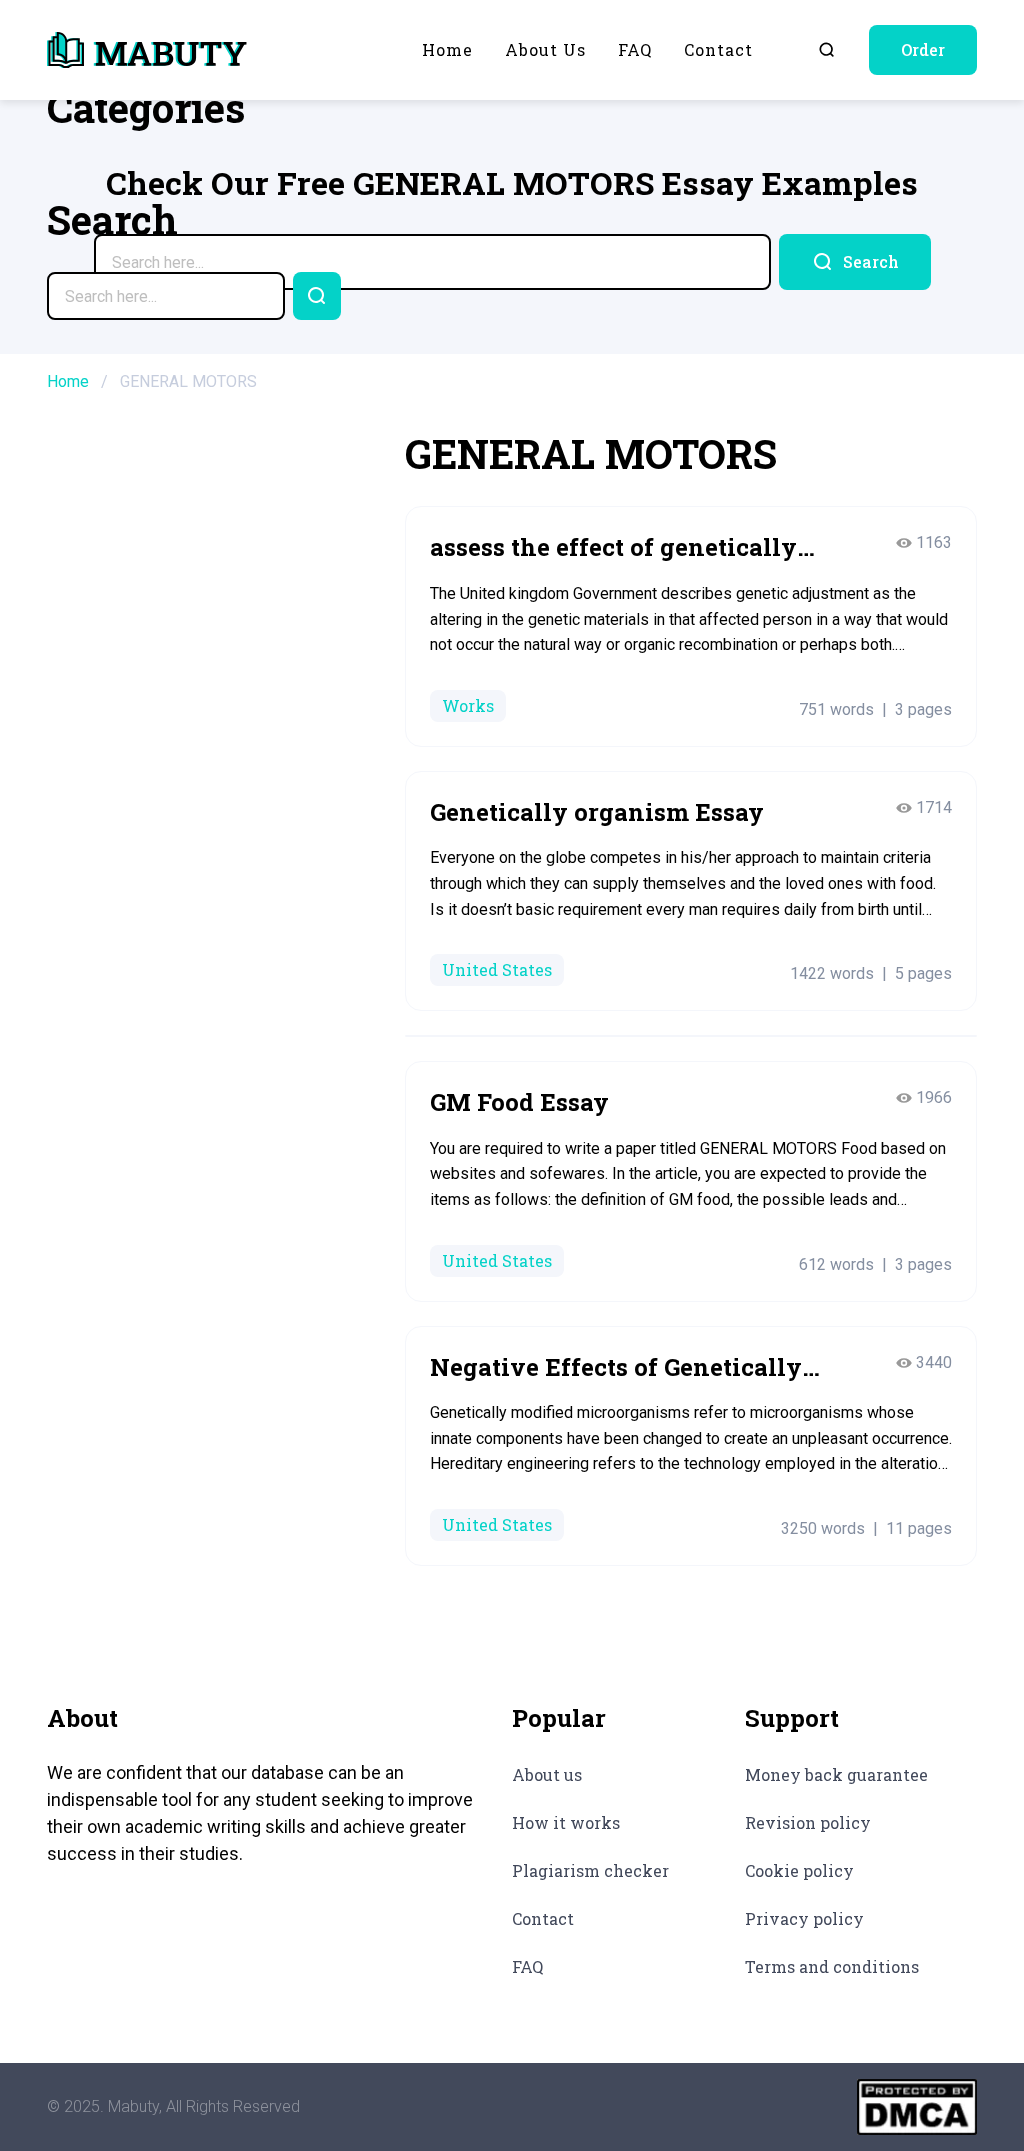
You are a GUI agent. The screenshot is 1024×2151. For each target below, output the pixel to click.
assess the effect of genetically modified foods (613, 548)
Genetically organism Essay (597, 812)
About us (545, 49)
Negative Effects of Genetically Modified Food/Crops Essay (616, 1368)
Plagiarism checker (590, 1870)
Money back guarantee (836, 1774)
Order (923, 49)
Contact (718, 49)
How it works (566, 1822)
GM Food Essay (519, 1102)
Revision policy (808, 1822)
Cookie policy (799, 1870)
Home (447, 49)
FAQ (635, 49)
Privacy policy (804, 1918)
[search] (855, 262)
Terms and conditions (832, 1966)
